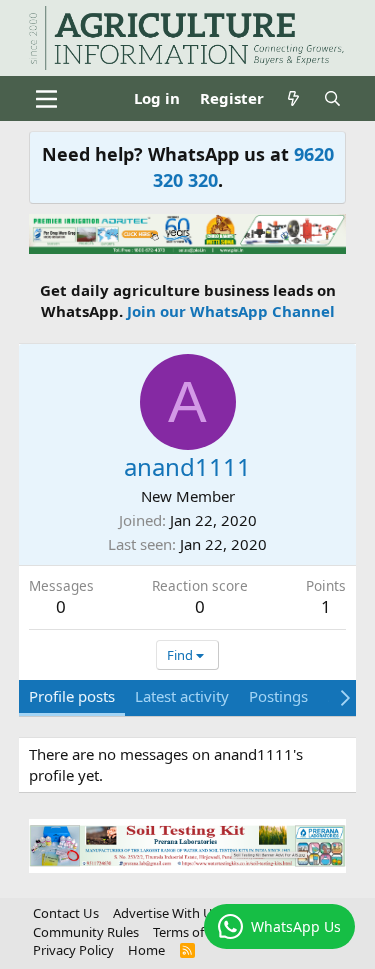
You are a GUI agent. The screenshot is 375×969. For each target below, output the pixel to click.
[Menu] (46, 99)
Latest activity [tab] (182, 696)
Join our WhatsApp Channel (231, 311)
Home (146, 950)
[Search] (332, 98)
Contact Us (66, 913)
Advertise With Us (166, 913)
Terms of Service (201, 932)
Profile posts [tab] (72, 696)
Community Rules (86, 932)
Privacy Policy (73, 950)
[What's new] (293, 98)
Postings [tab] (278, 696)
